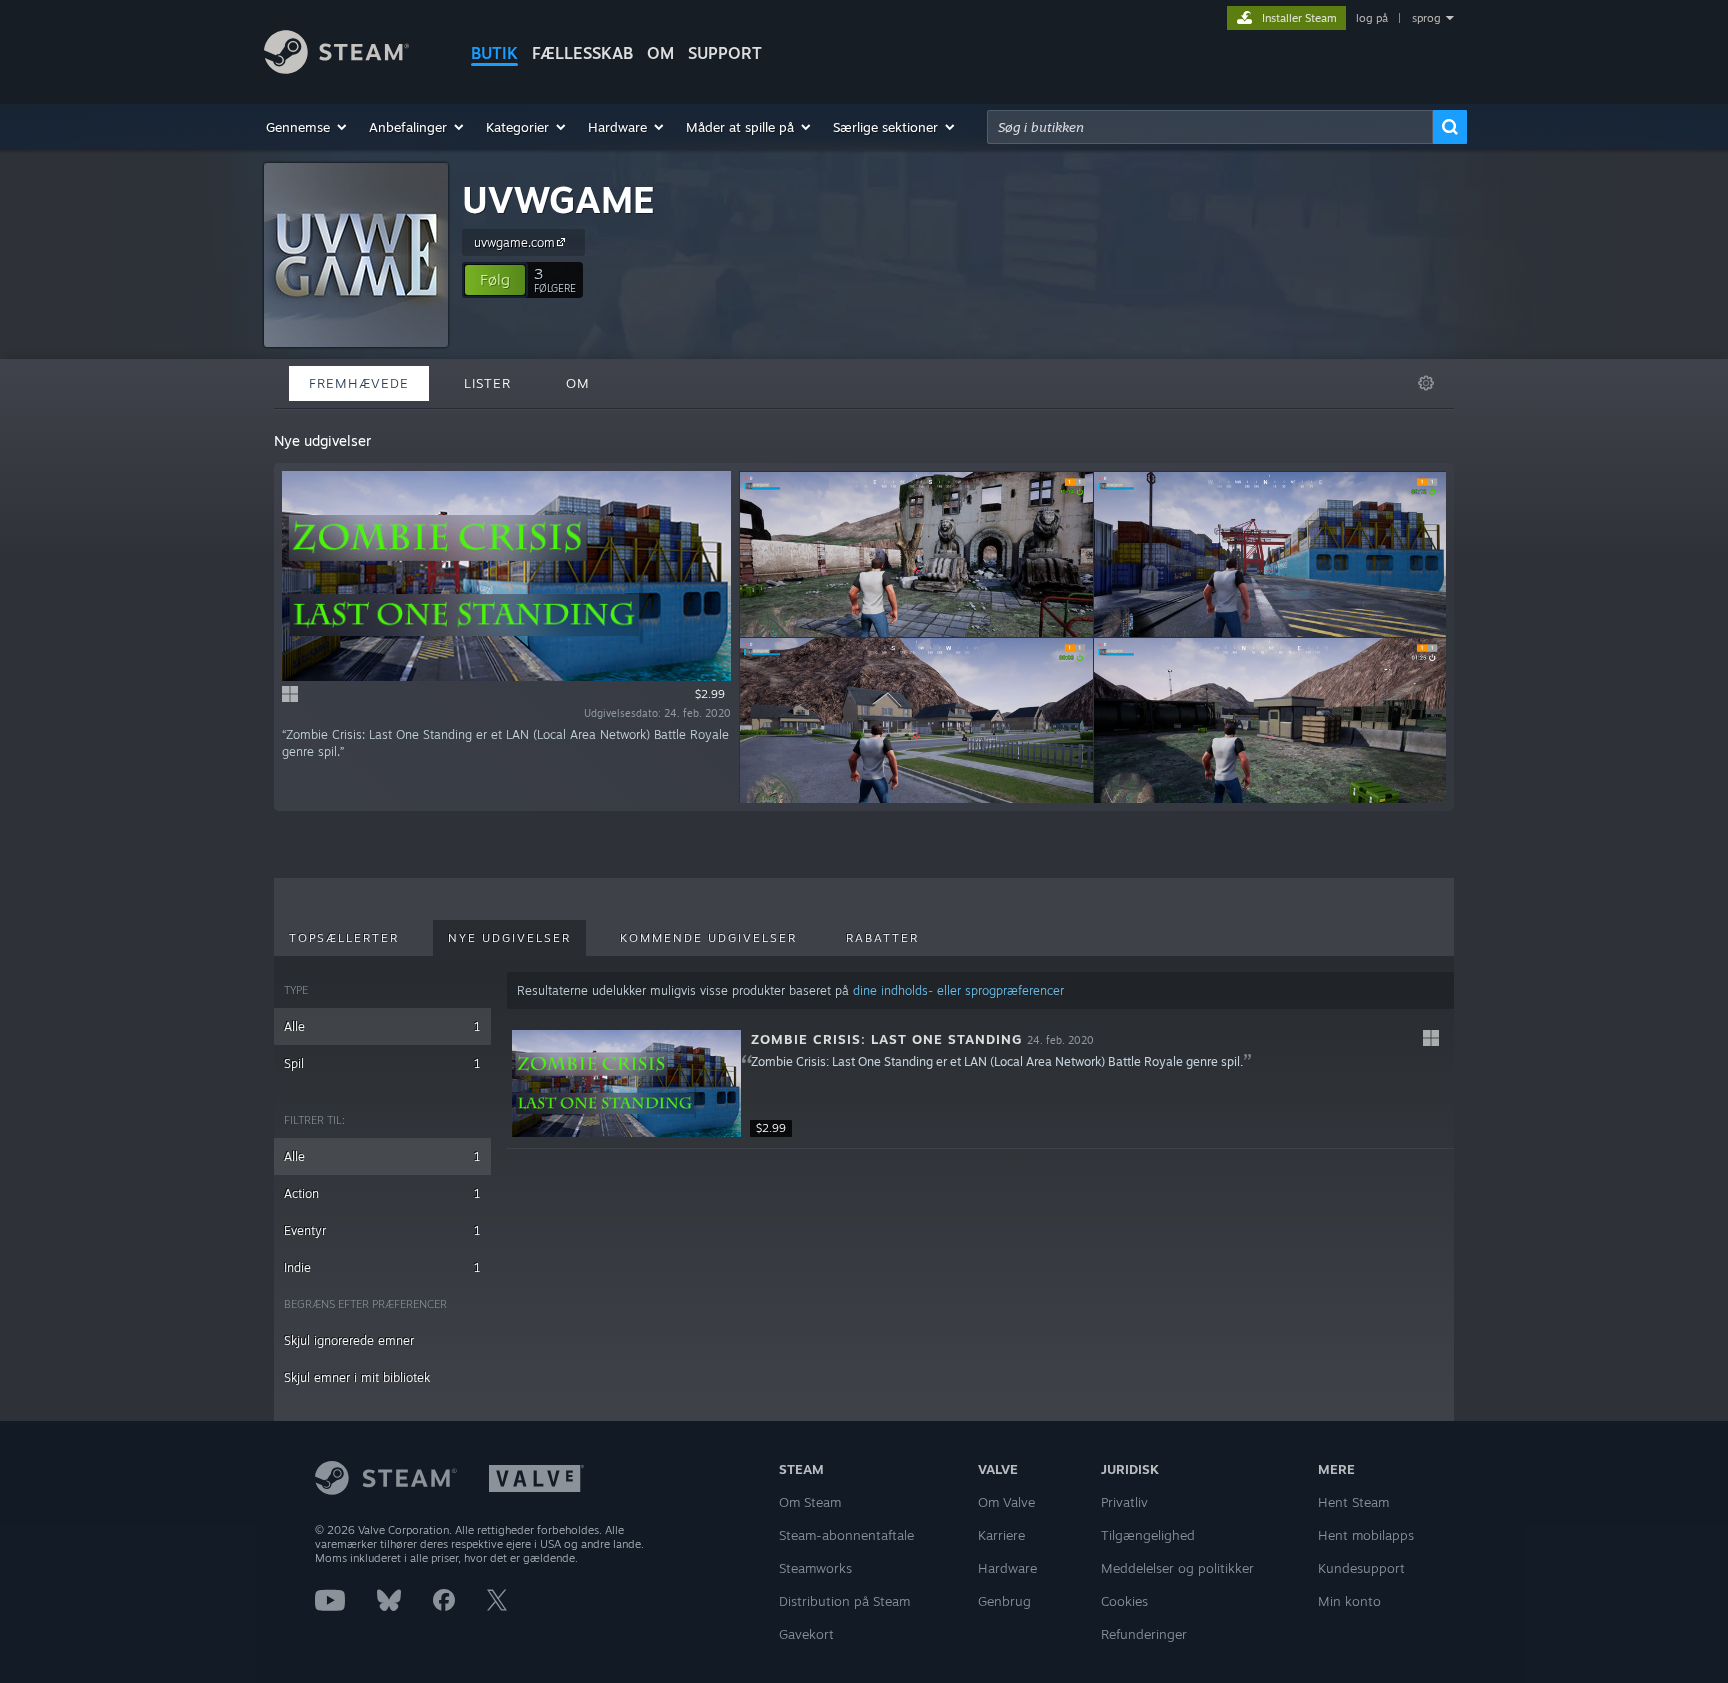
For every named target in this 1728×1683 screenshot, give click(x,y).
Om (660, 53)
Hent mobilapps (1366, 1535)
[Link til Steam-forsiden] (336, 68)
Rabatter (882, 938)
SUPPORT (725, 53)
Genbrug (1004, 1601)
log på (1372, 18)
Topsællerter (344, 938)
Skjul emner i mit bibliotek (357, 1377)
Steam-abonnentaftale (846, 1535)
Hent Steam (1353, 1502)
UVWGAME (558, 199)
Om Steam (810, 1502)
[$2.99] (626, 1083)
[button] (307, 127)
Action (382, 1193)
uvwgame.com (514, 242)
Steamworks (815, 1568)
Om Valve (1006, 1502)
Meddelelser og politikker (1177, 1568)
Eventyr (382, 1230)
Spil (382, 1063)
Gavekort (806, 1634)
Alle (382, 1026)
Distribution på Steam (844, 1601)
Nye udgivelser (509, 938)
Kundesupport (1361, 1568)
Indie (382, 1267)
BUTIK (494, 53)
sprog (1426, 18)
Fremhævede (359, 383)
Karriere (1001, 1535)
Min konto (1349, 1601)
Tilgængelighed (1148, 1535)
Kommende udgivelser (708, 938)
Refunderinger (1144, 1634)
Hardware (1007, 1568)
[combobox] (1210, 127)
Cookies (1124, 1601)
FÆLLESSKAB (582, 53)
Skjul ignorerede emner (349, 1340)
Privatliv (1124, 1502)
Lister (487, 383)
